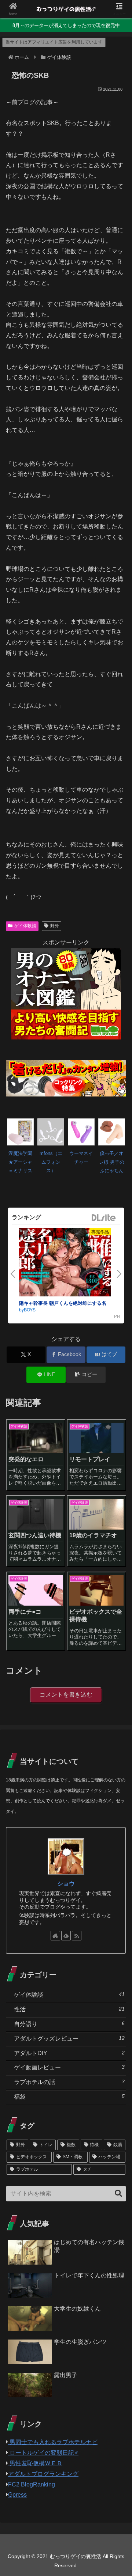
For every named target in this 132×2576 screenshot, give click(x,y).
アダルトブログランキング (43, 2474)
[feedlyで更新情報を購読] (66, 1936)
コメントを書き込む (66, 1695)
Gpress (17, 2495)
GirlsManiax (104, 1218)
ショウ (66, 1884)
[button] (86, 1375)
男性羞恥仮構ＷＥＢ (35, 2463)
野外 (55, 926)
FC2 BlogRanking (32, 2484)
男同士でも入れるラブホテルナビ (53, 2442)
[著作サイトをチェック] (55, 1936)
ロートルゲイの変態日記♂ (43, 2453)
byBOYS (27, 1309)
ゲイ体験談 (25, 926)
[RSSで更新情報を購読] (77, 1936)
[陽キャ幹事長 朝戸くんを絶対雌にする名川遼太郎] (65, 1264)
